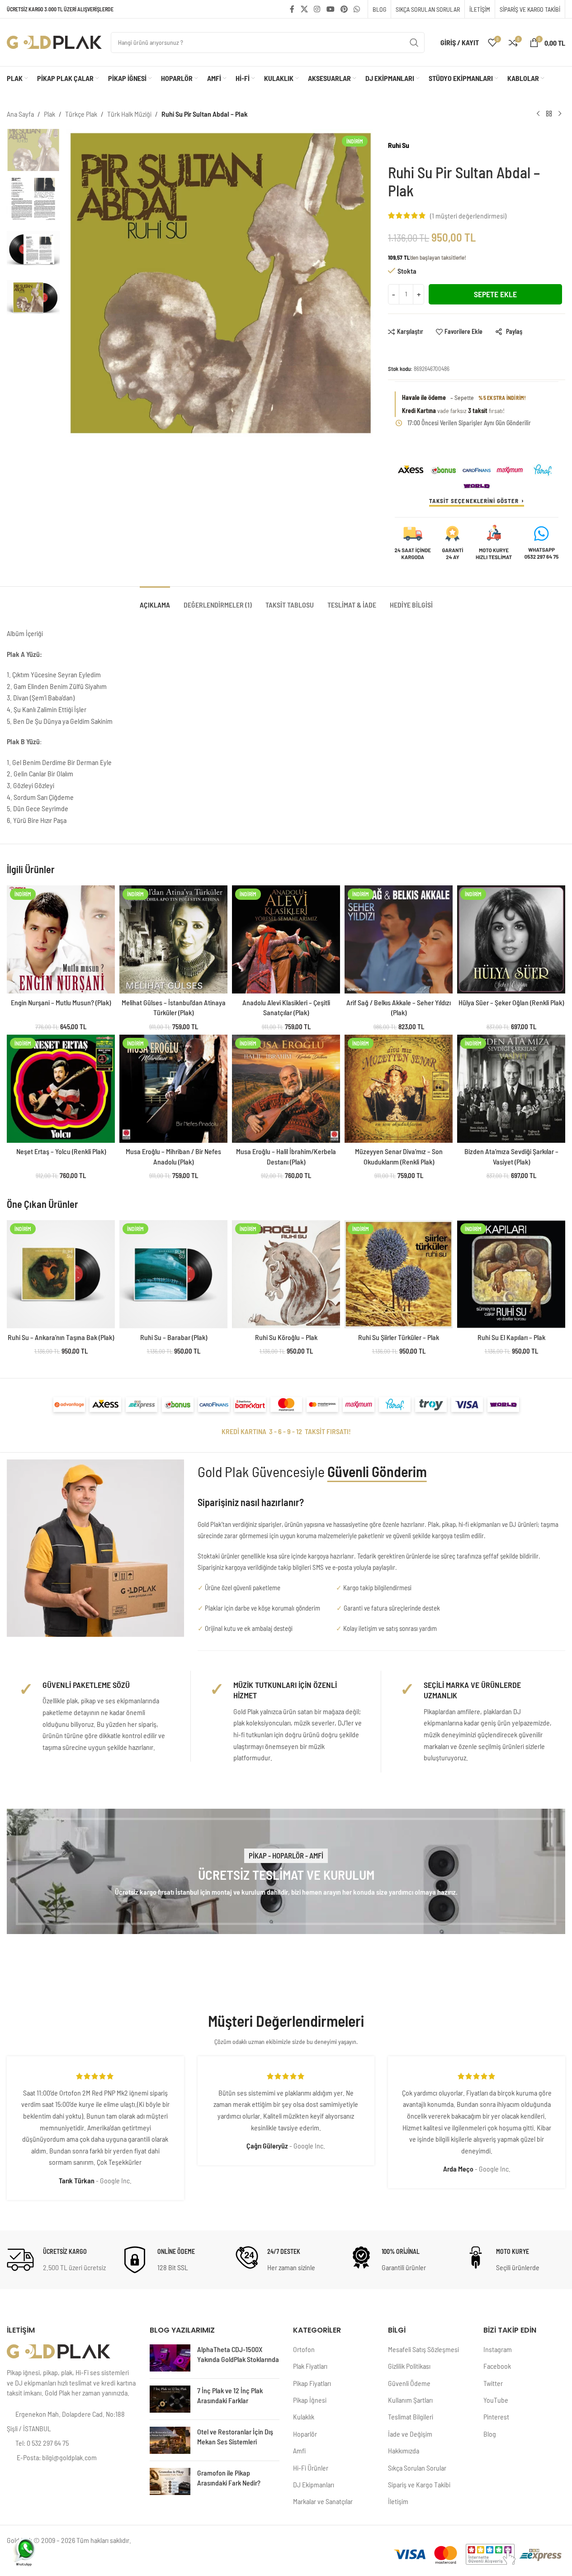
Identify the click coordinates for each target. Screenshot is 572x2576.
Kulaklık (304, 2417)
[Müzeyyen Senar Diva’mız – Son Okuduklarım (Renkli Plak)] (399, 1089)
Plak (50, 114)
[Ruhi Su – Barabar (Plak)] (173, 1274)
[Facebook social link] (292, 9)
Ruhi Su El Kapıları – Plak (511, 1337)
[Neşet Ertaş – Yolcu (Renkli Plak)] (61, 1089)
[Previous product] (538, 114)
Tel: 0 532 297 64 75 (42, 2443)
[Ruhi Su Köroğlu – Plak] (286, 1274)
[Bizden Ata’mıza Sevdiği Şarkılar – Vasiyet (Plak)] (511, 1089)
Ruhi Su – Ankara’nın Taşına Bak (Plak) (61, 1337)
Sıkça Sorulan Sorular (417, 2468)
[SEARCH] (414, 43)
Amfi (299, 2450)
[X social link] (304, 9)
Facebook (497, 2366)
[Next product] (560, 114)
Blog (490, 2434)
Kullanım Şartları (410, 2400)
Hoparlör (305, 2434)
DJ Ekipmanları (314, 2484)
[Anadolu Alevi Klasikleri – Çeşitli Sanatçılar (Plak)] (286, 939)
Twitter (493, 2383)
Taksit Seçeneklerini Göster (474, 501)
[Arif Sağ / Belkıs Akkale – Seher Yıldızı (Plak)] (399, 939)
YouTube (496, 2400)
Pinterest (496, 2417)
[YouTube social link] (330, 9)
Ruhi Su (399, 145)
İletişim (398, 2501)
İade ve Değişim (410, 2434)
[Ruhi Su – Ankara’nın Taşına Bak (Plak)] (61, 1274)
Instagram (498, 2349)
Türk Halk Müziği (129, 114)
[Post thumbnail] (170, 2358)
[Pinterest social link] (344, 9)
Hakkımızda (404, 2450)
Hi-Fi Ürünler (311, 2468)
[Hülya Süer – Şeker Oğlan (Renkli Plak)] (511, 939)
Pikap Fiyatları (312, 2383)
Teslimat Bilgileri (411, 2417)
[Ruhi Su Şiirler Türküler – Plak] (399, 1274)
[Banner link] (286, 1871)
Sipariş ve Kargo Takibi (419, 2484)
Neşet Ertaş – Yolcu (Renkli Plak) (61, 1151)
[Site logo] (54, 41)
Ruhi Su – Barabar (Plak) (174, 1337)
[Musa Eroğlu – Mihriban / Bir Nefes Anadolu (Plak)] (173, 1089)
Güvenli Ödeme (409, 2383)
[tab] (155, 600)
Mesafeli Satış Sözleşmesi (423, 2349)
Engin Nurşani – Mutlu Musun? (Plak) (61, 1002)
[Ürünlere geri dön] (549, 114)
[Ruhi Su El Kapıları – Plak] (511, 1274)
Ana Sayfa (20, 114)
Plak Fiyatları (310, 2366)
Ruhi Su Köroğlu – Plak (286, 1337)
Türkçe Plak (81, 114)
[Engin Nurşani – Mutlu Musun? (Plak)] (61, 939)
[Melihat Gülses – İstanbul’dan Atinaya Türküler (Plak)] (173, 939)
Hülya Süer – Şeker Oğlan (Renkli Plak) (511, 1002)
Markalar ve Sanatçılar (323, 2501)
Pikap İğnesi (310, 2400)
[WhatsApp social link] (357, 9)
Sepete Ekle (495, 294)
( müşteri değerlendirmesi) (468, 216)
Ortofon (304, 2349)
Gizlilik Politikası (409, 2366)
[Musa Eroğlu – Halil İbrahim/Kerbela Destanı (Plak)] (286, 1089)
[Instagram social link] (317, 9)
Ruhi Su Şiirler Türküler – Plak (399, 1337)
